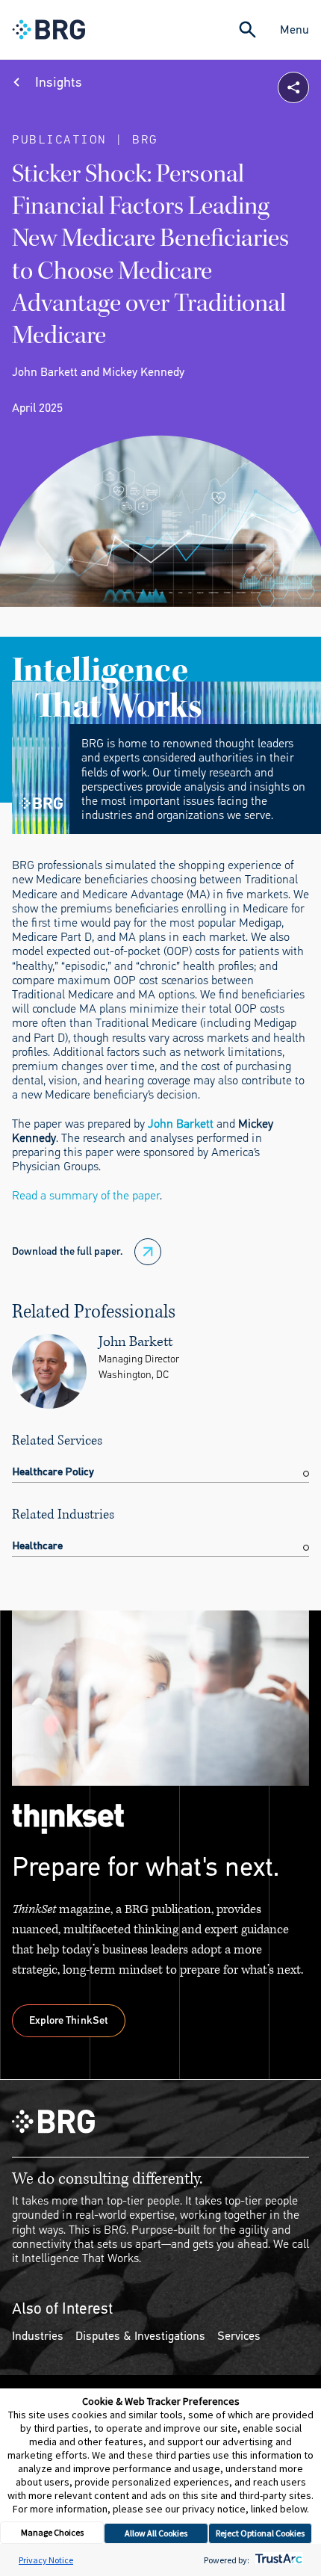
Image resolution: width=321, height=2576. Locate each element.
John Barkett (181, 1124)
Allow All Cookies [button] (156, 2533)
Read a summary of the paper (86, 1195)
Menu (294, 30)
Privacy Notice (46, 2560)
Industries (38, 2336)
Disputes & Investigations (140, 2336)
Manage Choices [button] (52, 2532)
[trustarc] (277, 2560)
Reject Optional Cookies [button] (260, 2533)
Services (239, 2336)
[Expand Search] (247, 30)
